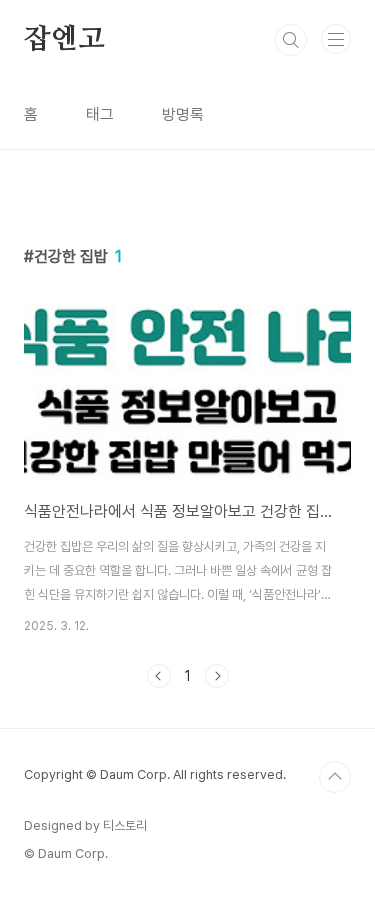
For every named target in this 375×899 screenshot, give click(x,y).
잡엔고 (64, 40)
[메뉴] (336, 39)
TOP (335, 777)
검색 (291, 40)
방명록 (183, 114)
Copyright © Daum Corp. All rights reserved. (155, 774)
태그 (100, 114)
